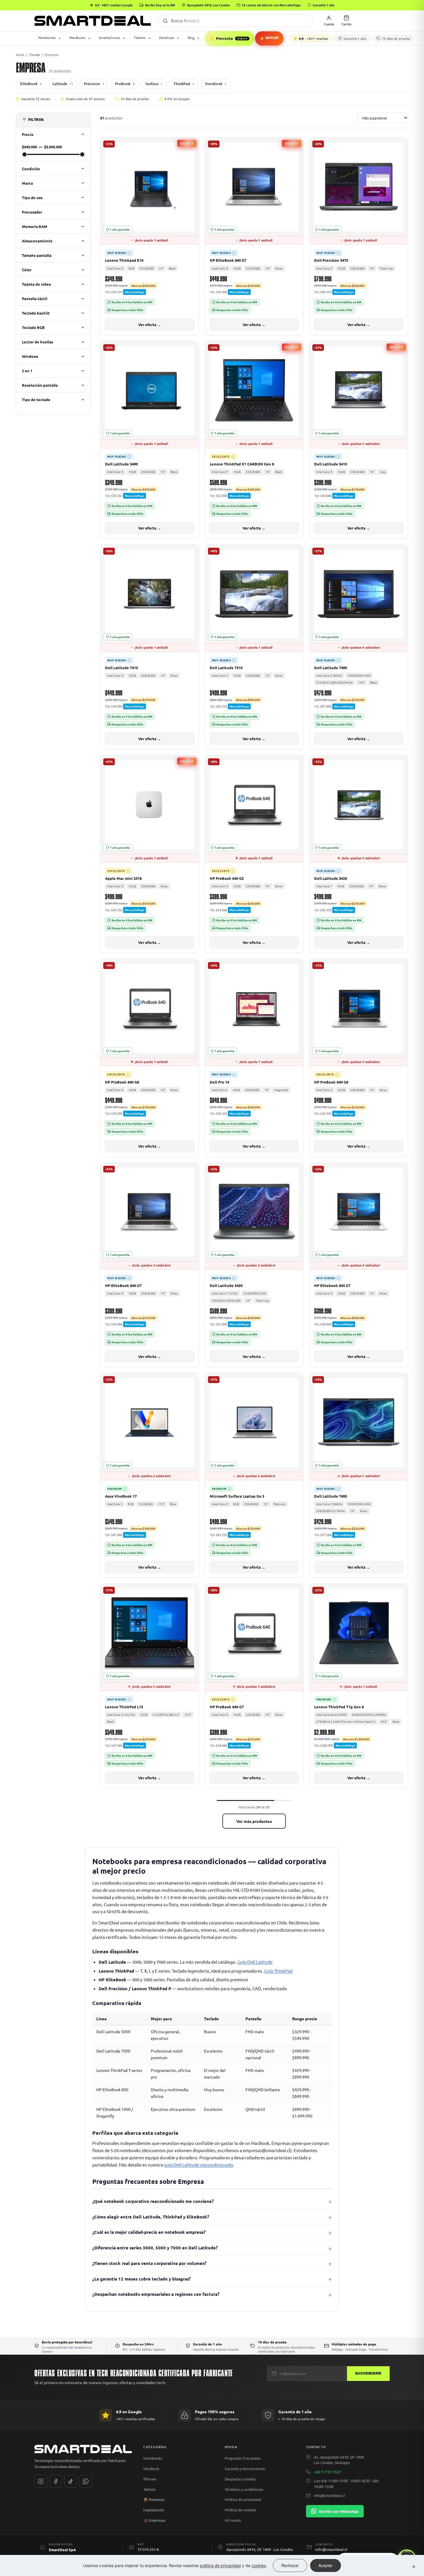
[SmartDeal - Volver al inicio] (93, 21)
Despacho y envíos (240, 2479)
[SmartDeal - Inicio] (83, 2449)
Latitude (63, 84)
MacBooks (77, 38)
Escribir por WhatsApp (339, 2511)
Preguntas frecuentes (243, 2458)
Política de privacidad (243, 2499)
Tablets (140, 38)
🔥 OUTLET (269, 38)
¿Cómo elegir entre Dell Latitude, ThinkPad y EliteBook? (151, 2217)
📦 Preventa (154, 2500)
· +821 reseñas (313, 38)
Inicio (20, 55)
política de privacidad (220, 2565)
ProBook (125, 84)
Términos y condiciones (244, 2489)
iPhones (150, 2479)
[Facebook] (56, 2481)
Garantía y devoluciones (245, 2469)
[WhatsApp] (86, 2481)
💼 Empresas (154, 2520)
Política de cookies (241, 2510)
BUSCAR (165, 21)
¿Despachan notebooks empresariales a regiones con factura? (156, 2294)
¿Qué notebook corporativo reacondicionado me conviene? (153, 2201)
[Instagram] (41, 2481)
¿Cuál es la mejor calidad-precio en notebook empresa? (149, 2232)
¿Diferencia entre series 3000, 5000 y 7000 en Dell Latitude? (155, 2248)
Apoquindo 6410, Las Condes (208, 5)
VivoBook (216, 84)
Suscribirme (368, 2373)
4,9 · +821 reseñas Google (114, 5)
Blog (191, 38)
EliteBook (31, 84)
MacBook (151, 2469)
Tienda (34, 55)
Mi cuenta (233, 2520)
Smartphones (110, 38)
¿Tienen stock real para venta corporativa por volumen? (149, 2263)
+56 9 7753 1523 (327, 2472)
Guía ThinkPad (278, 1971)
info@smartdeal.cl (329, 2495)
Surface (154, 84)
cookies (259, 2565)
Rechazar (290, 2565)
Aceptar (325, 2565)
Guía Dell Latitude (255, 1962)
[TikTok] (71, 2481)
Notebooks (47, 38)
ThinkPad (184, 84)
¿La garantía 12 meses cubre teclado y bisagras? (141, 2279)
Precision (94, 84)
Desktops (167, 38)
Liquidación (154, 2510)
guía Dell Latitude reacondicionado (199, 2165)
